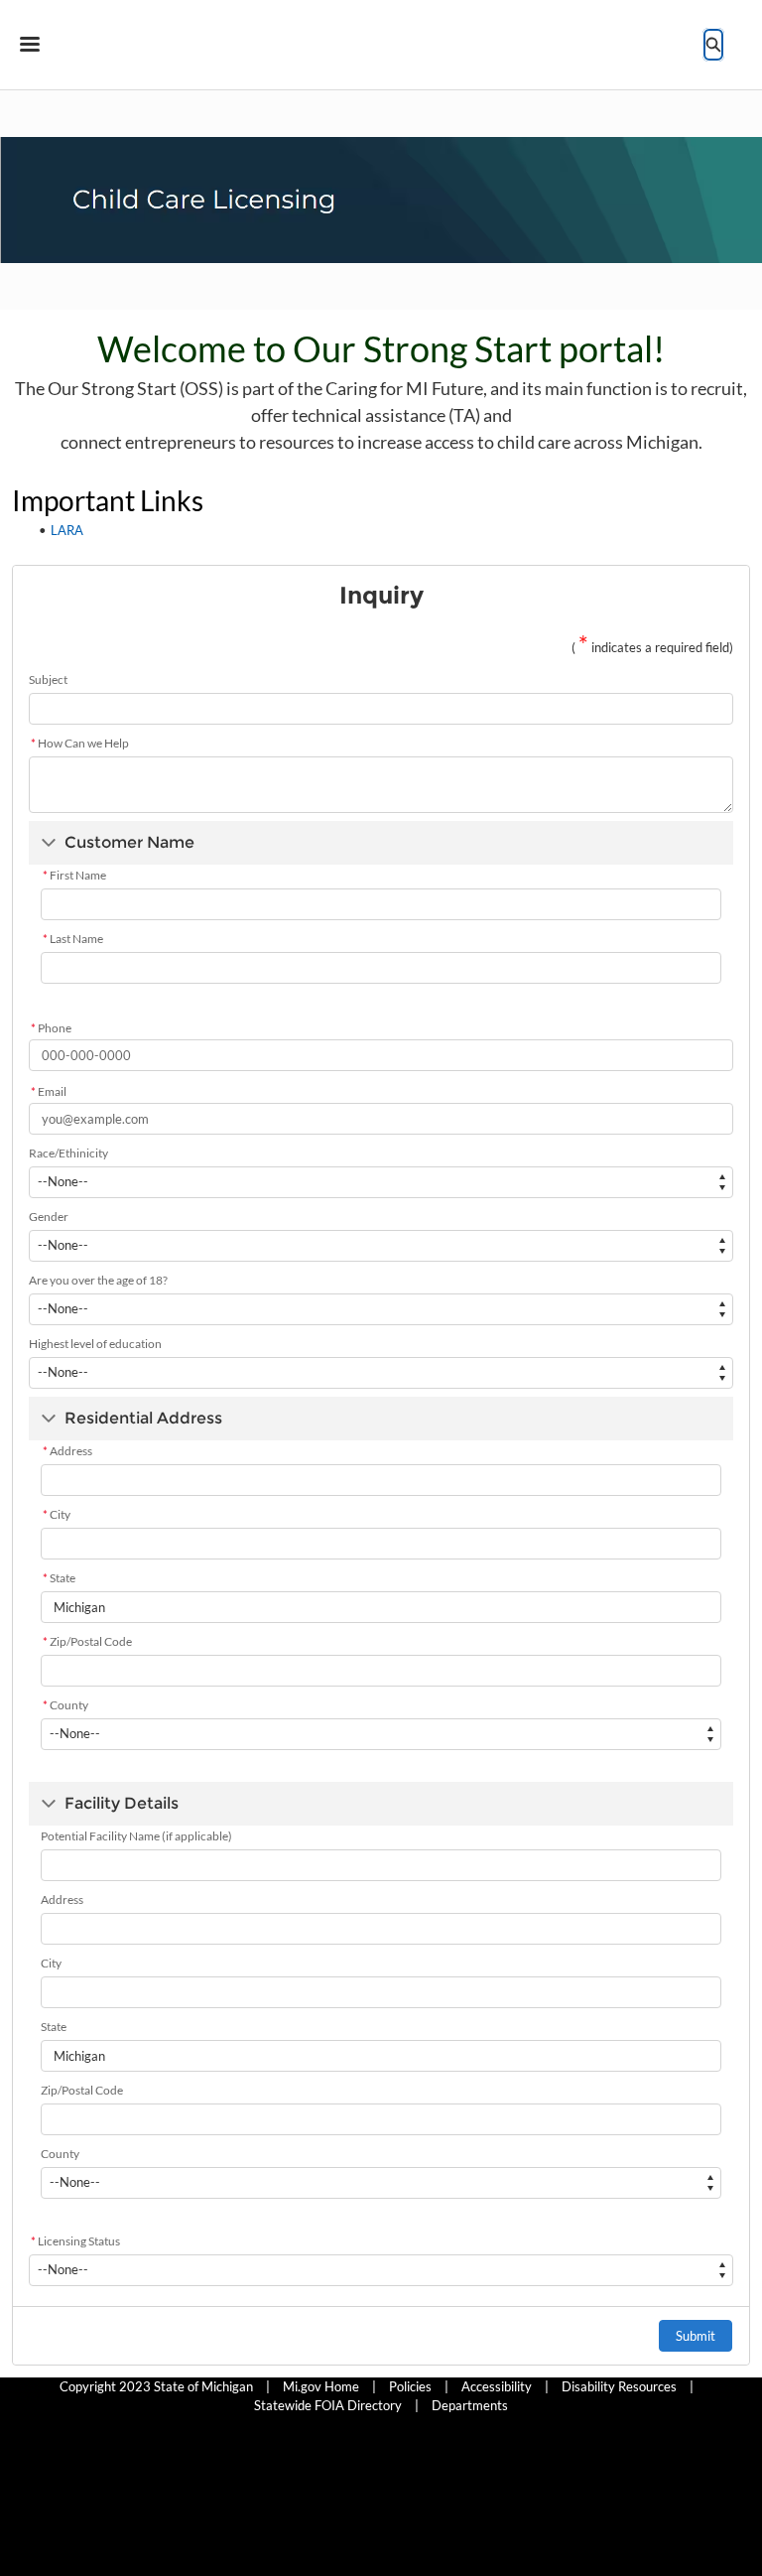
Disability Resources (619, 2386)
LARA (67, 530)
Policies (410, 2386)
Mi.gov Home (321, 2386)
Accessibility (497, 2386)
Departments (470, 2405)
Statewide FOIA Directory (328, 2405)
